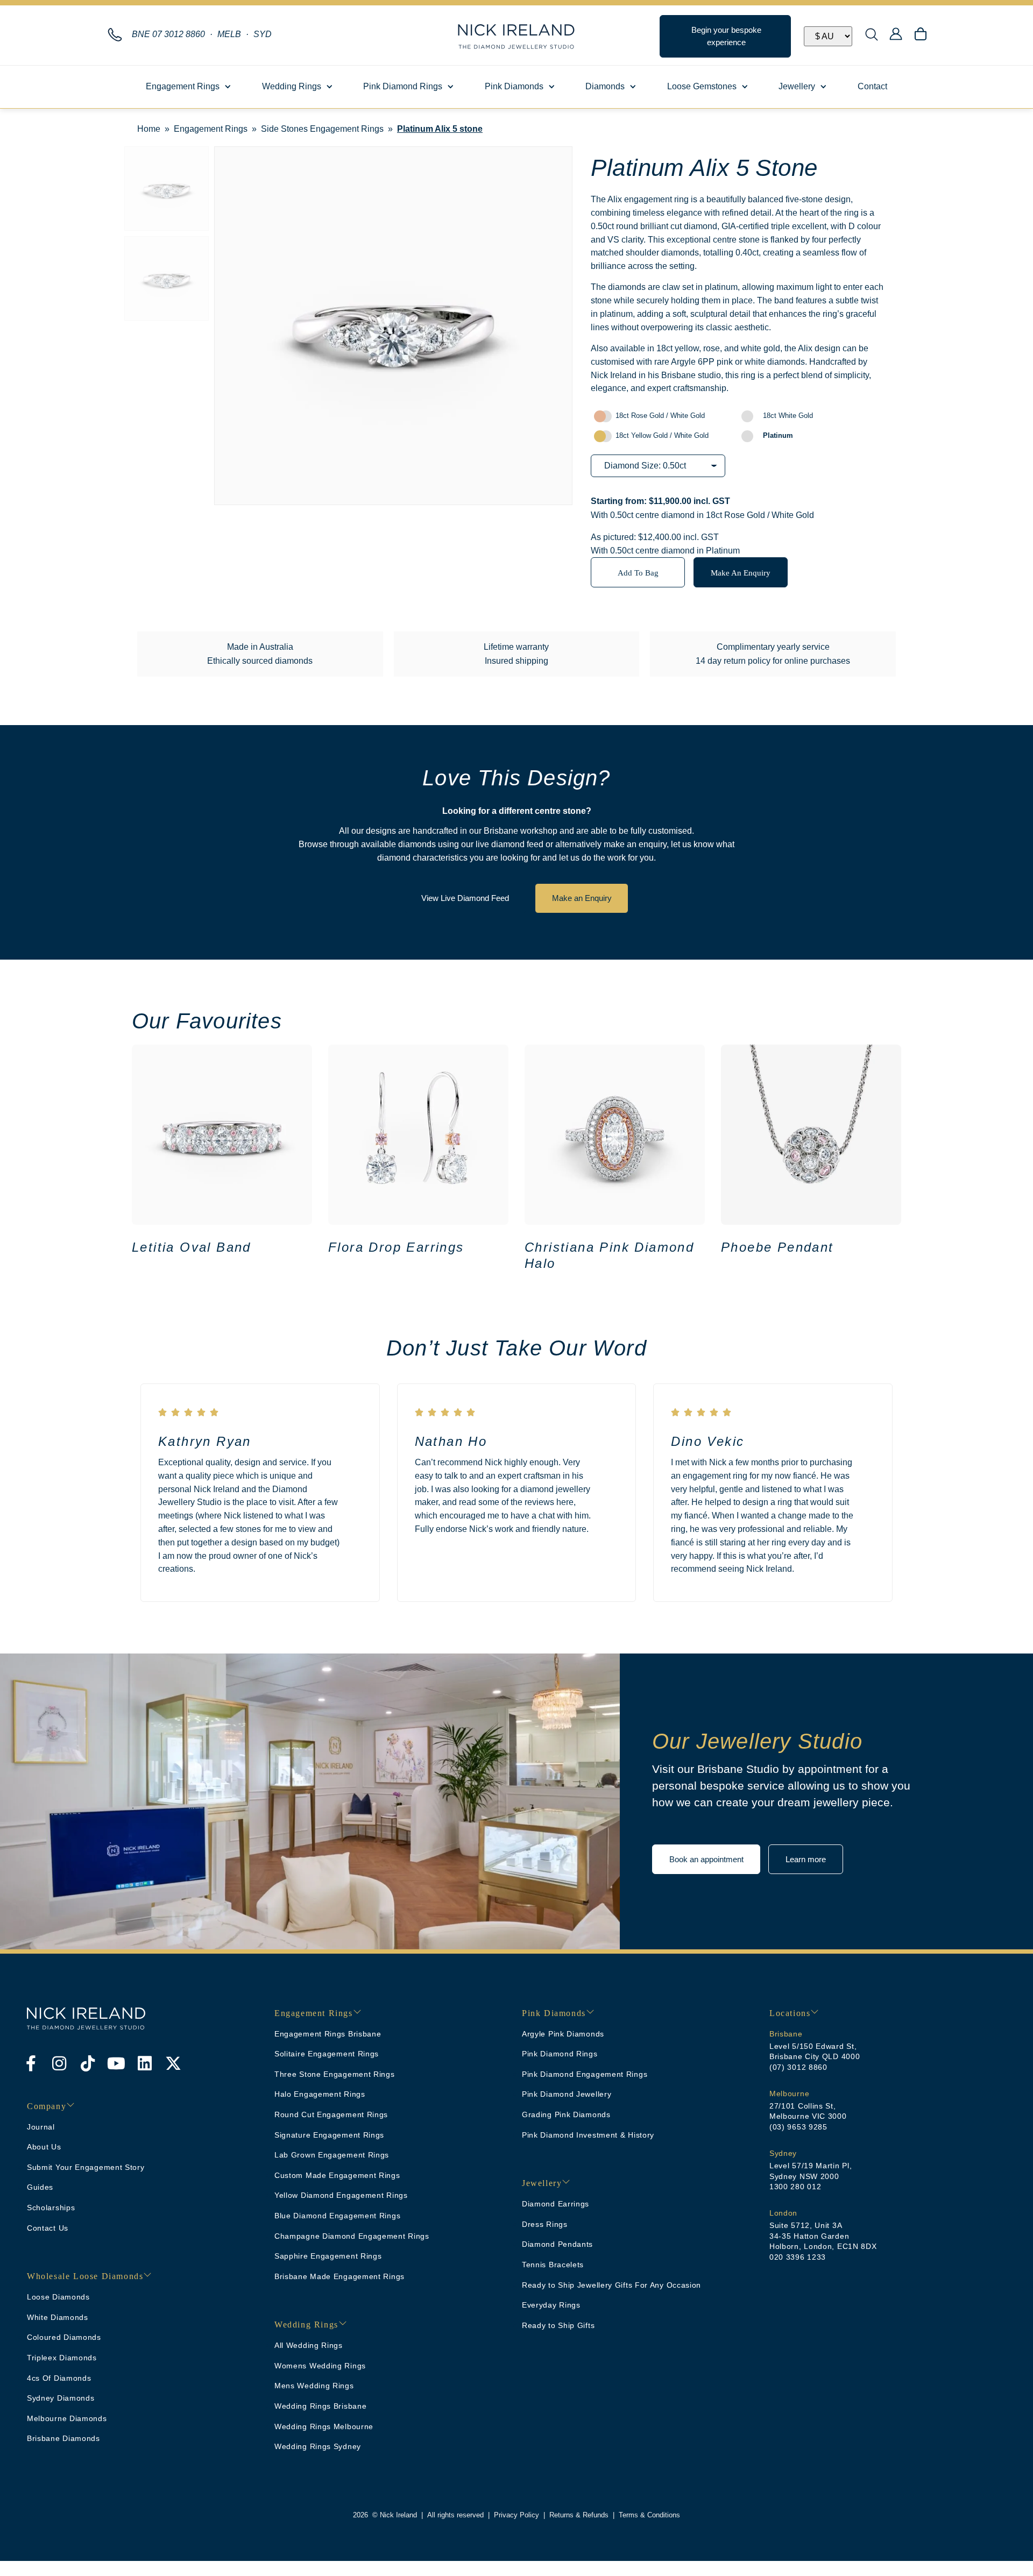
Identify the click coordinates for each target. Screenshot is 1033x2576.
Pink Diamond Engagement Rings (585, 2074)
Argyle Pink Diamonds (563, 2034)
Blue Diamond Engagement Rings (337, 2216)
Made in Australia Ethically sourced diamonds (260, 654)
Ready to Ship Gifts (558, 2325)
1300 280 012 (795, 2187)
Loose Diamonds (58, 2297)
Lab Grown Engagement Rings (332, 2155)
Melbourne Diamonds (67, 2418)
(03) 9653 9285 (798, 2127)
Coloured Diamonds (64, 2337)
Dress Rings (545, 2224)
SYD (263, 34)
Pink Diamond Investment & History (588, 2135)
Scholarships (51, 2208)
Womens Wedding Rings (320, 2366)
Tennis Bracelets (553, 2265)
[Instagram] (59, 2063)
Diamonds (605, 86)
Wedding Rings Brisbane (320, 2406)
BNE (168, 34)
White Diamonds (58, 2317)
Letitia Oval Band (192, 1247)
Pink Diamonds (514, 86)
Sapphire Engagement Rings (328, 2256)
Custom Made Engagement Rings (337, 2175)
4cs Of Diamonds (59, 2378)
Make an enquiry (741, 573)
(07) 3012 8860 (798, 2067)
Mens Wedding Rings (314, 2386)
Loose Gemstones (702, 86)
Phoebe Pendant (777, 1247)
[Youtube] (116, 2063)
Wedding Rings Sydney (318, 2446)
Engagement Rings (183, 86)
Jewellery (797, 86)
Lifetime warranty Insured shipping (516, 654)
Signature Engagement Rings (329, 2135)
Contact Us (48, 2228)
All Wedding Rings (309, 2345)
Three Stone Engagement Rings (335, 2074)
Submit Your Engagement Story (86, 2167)
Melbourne (789, 2094)
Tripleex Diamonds (62, 2358)
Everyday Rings (551, 2305)
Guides (40, 2187)
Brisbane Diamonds (63, 2438)
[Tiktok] (88, 2063)
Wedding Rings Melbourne (324, 2426)
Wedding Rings (292, 86)
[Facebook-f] (31, 2063)
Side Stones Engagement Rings (322, 129)
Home (149, 129)
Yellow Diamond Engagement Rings (341, 2195)
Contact (872, 86)
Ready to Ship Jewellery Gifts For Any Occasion (611, 2285)
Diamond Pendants (557, 2244)
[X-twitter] (173, 2063)
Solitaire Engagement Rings (327, 2054)
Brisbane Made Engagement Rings (339, 2276)
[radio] (664, 416)
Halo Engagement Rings (320, 2094)
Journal (41, 2127)
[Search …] (872, 36)
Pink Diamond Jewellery (567, 2094)
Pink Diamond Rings (403, 86)
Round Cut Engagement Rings (331, 2114)
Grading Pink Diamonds (566, 2114)
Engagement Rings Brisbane (328, 2034)
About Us (44, 2147)
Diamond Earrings (556, 2204)
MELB (229, 34)
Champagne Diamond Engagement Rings (352, 2236)
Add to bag (638, 573)
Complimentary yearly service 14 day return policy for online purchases (773, 654)
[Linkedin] (145, 2063)
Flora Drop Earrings (396, 1247)
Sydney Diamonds (61, 2398)
